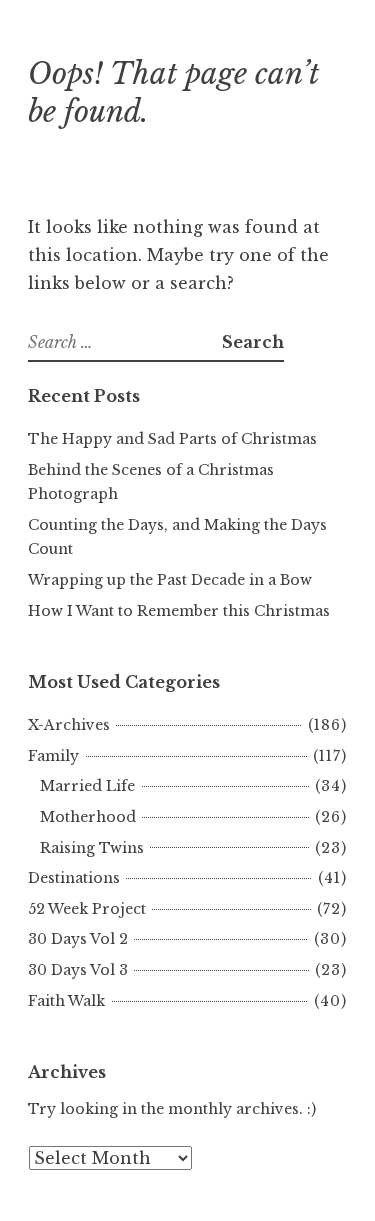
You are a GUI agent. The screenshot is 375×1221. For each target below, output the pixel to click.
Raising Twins (92, 848)
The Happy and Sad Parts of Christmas (172, 439)
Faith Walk (66, 1001)
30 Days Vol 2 (78, 939)
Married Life (87, 786)
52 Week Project (87, 909)
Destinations (74, 878)
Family (53, 756)
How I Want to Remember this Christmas (179, 611)
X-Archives (69, 725)
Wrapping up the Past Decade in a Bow (170, 580)
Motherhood (88, 817)
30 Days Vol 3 (78, 970)
